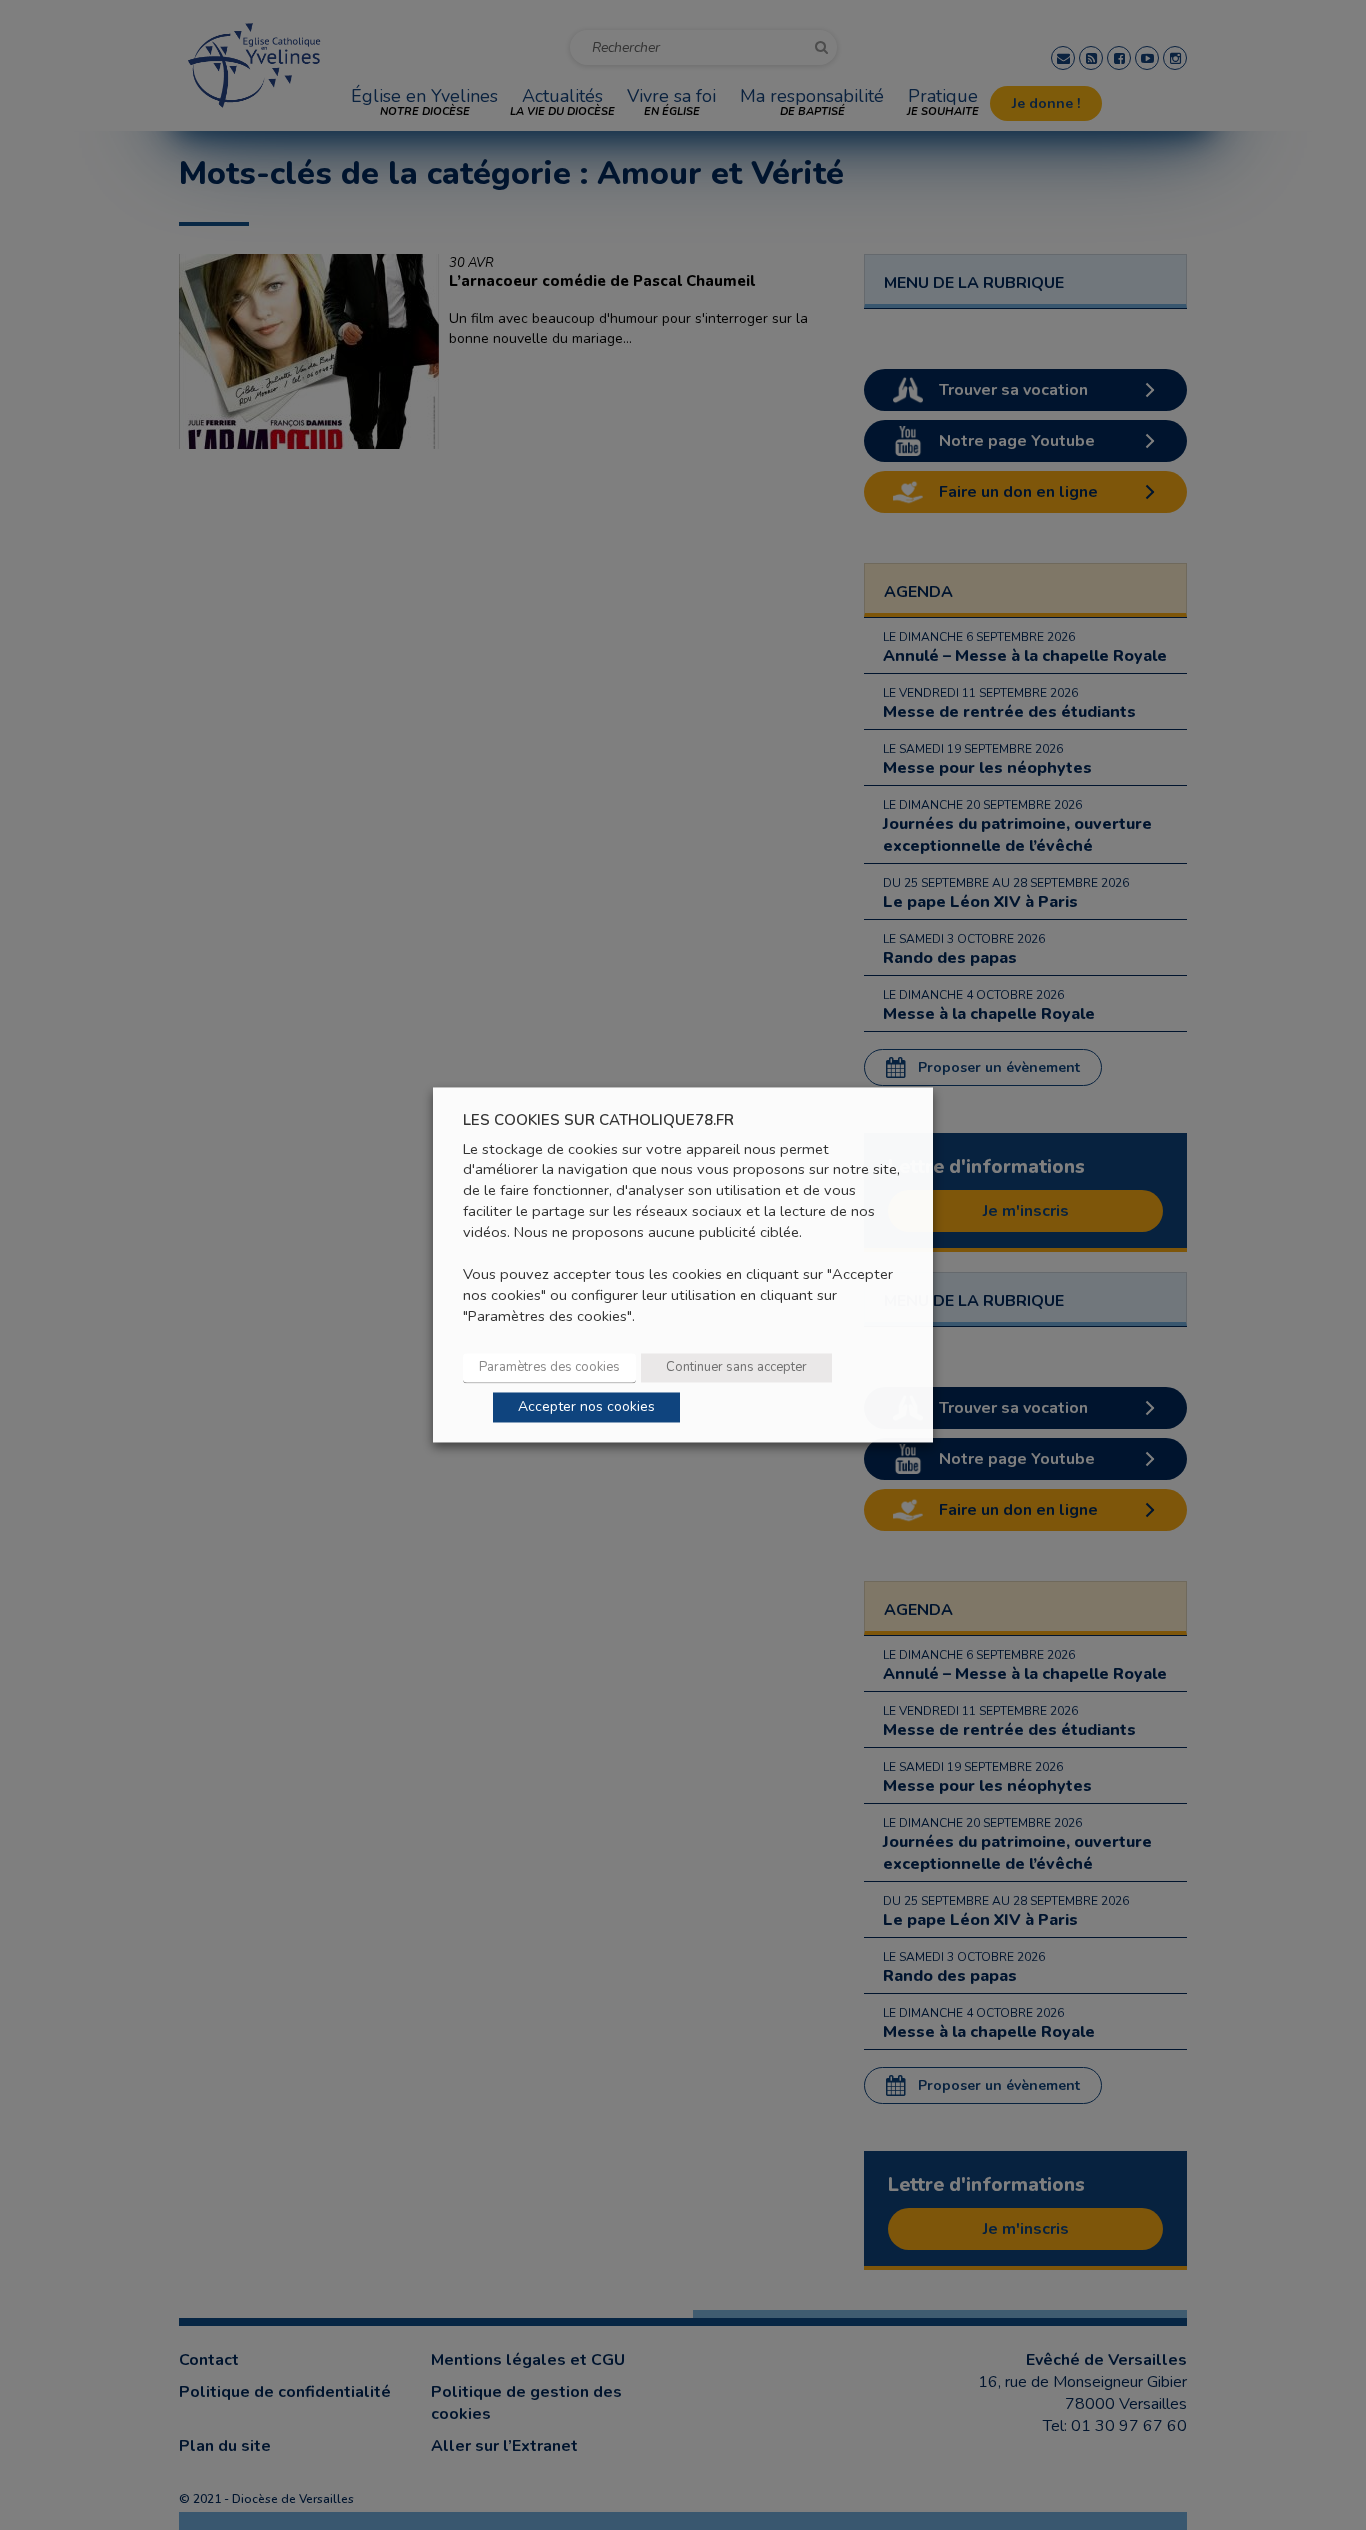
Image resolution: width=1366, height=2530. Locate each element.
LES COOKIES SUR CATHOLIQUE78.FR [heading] (598, 1120)
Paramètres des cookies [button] (549, 1368)
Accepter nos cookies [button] (586, 1407)
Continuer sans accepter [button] (736, 1368)
